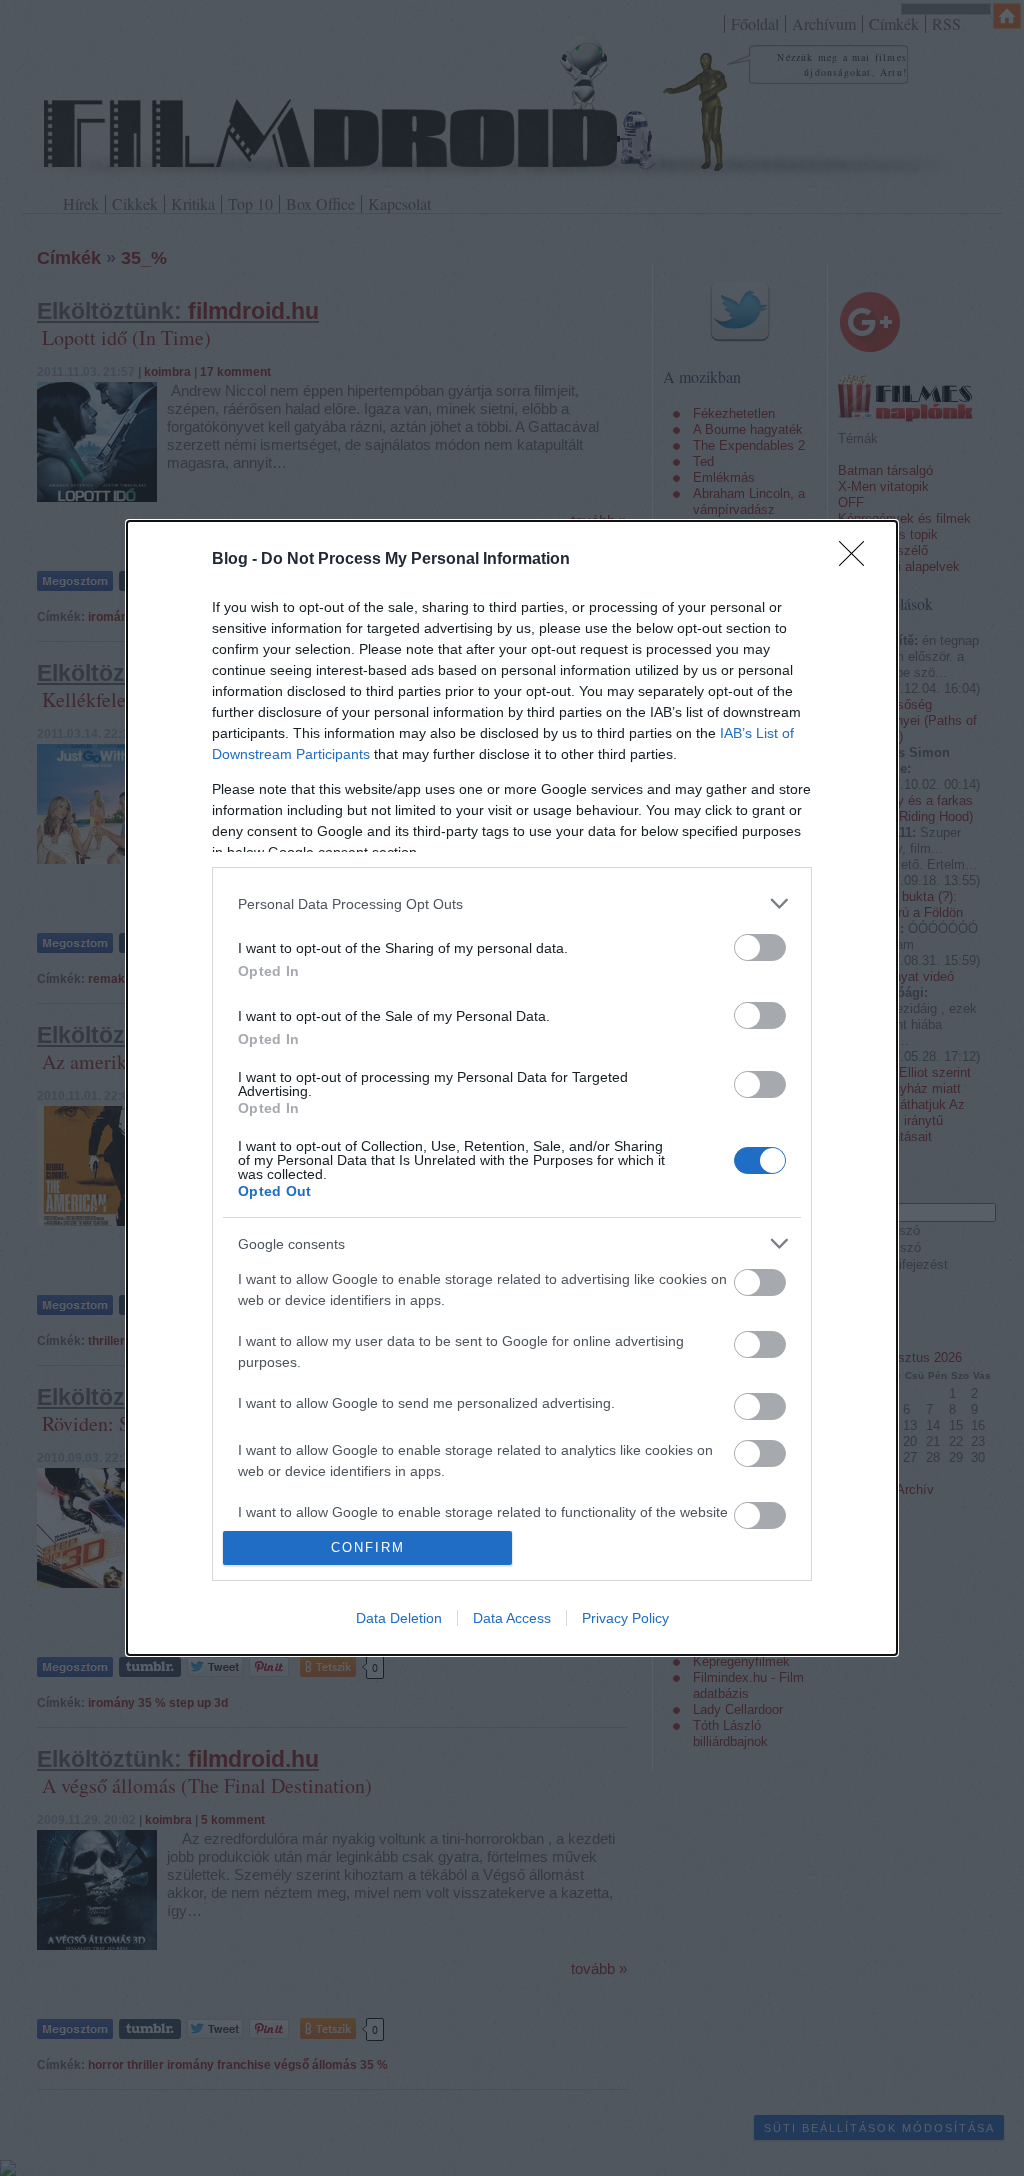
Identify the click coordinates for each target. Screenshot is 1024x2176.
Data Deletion (399, 1618)
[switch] (760, 947)
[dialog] (512, 1088)
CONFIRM (368, 1547)
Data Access (512, 1618)
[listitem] (512, 903)
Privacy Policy (625, 1618)
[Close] (858, 560)
